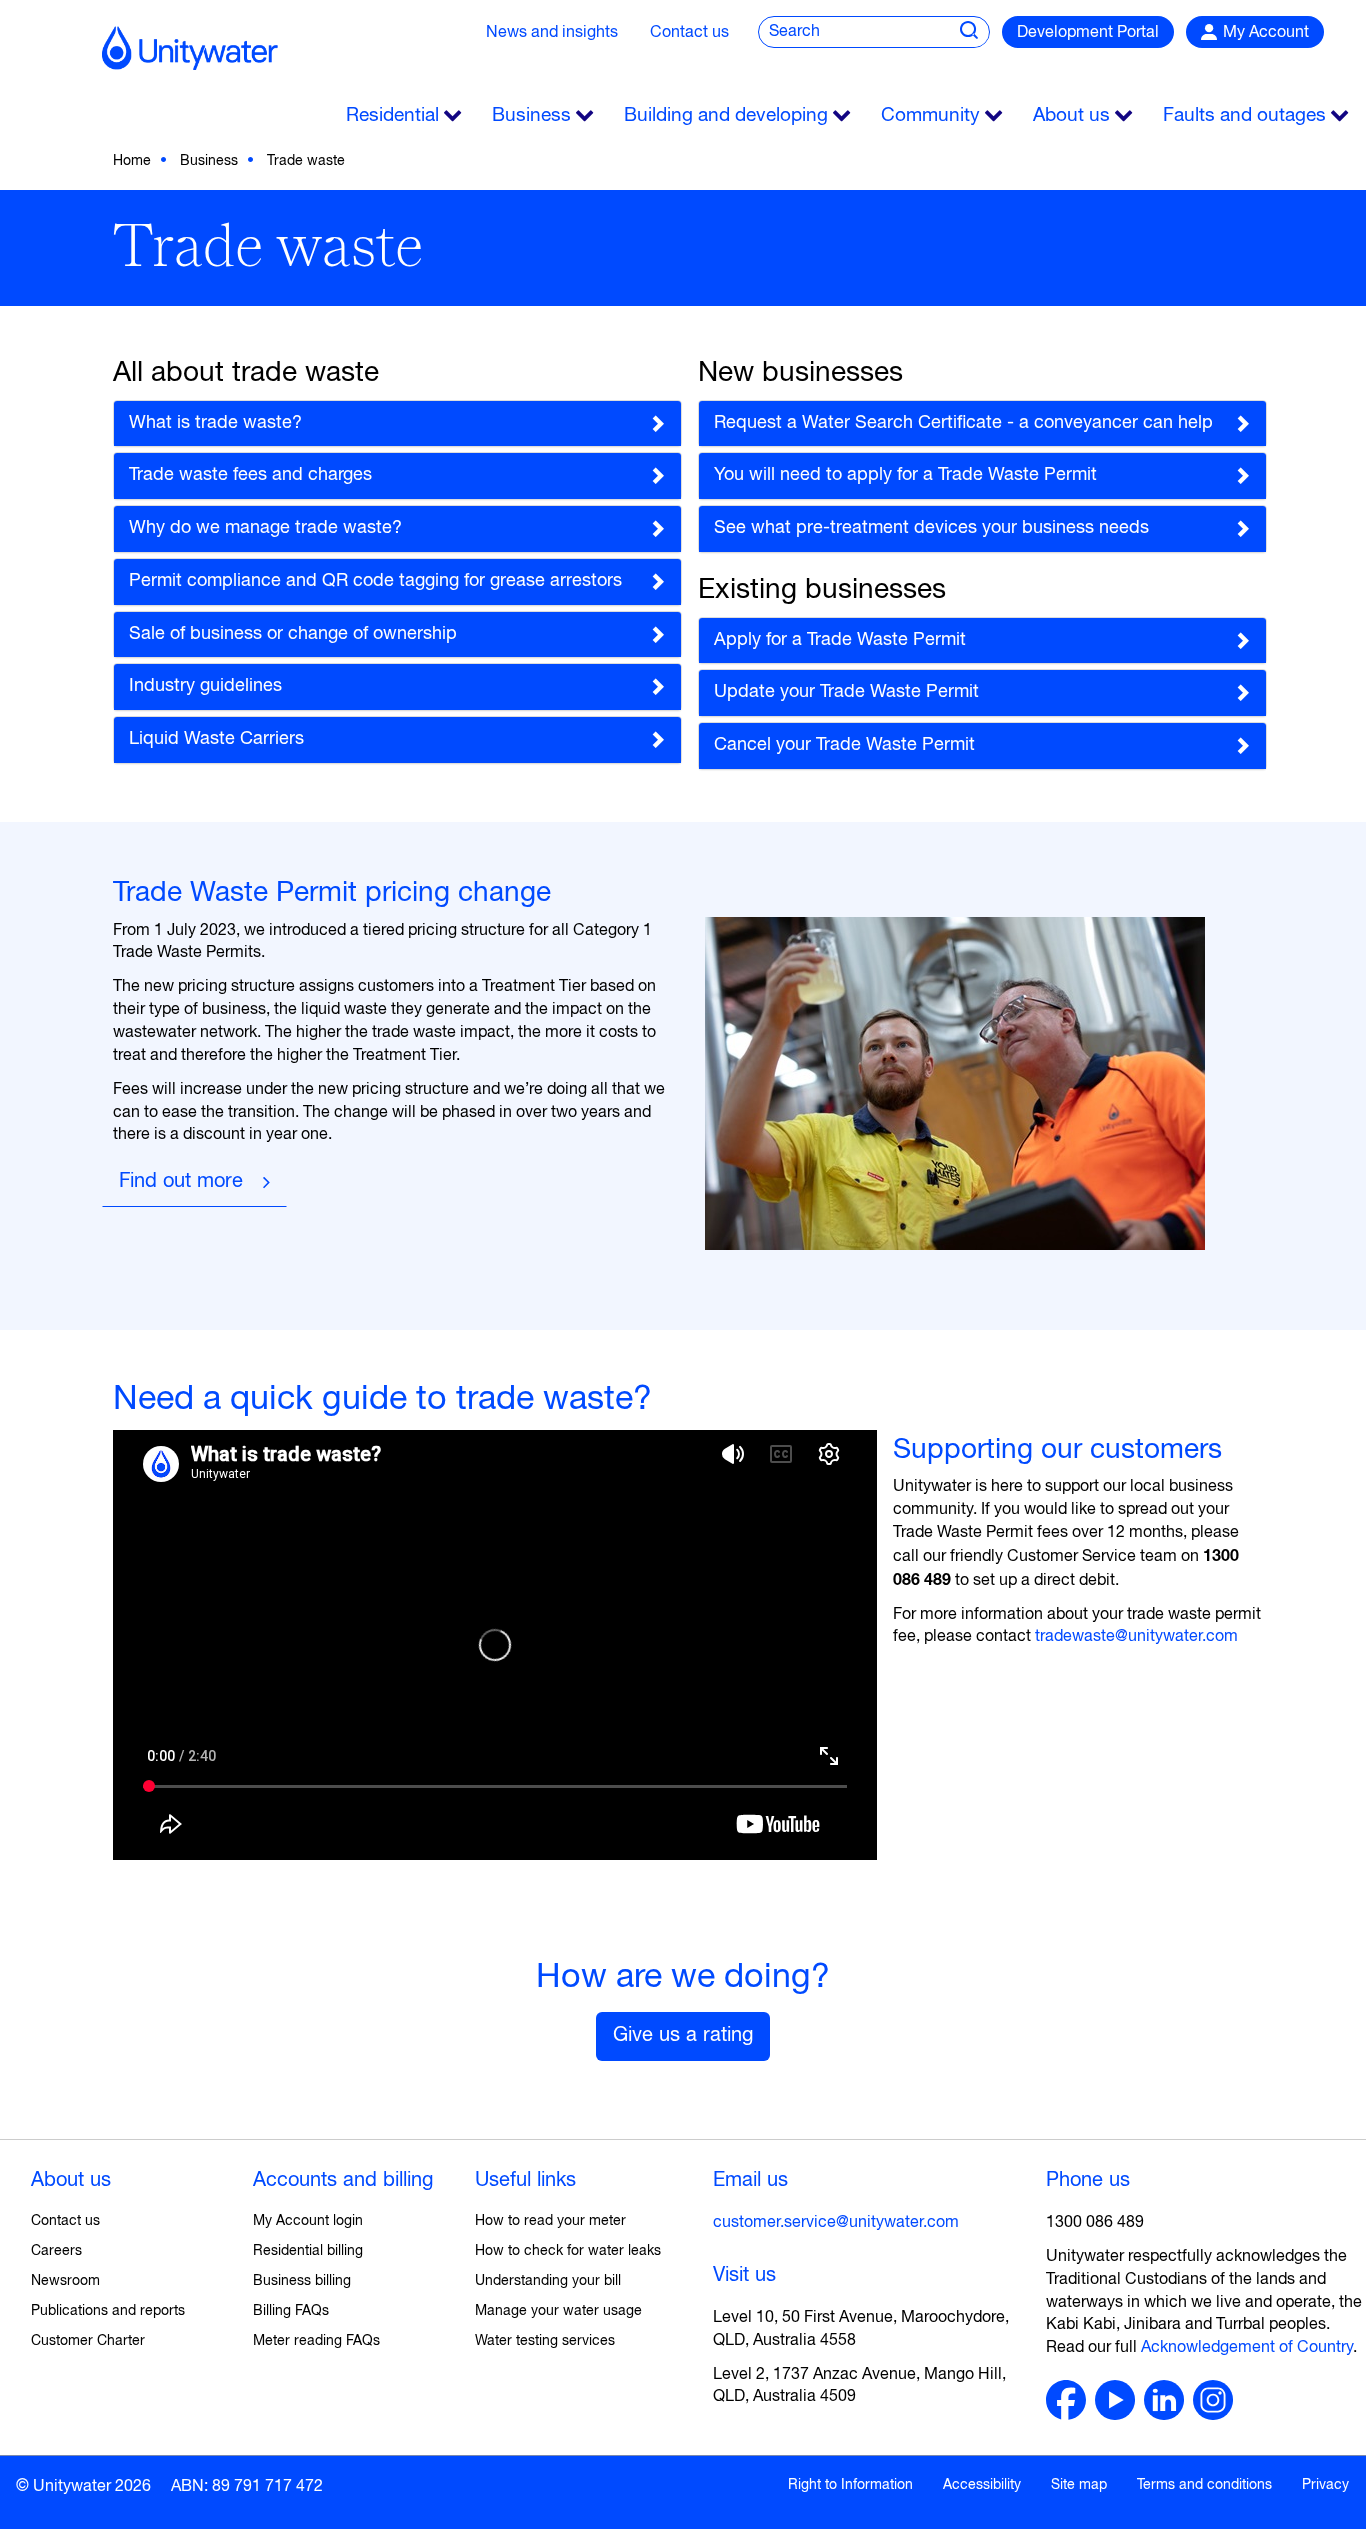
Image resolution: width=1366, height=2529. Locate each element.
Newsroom (65, 2281)
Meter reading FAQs (316, 2341)
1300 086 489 (1095, 2223)
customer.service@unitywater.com (836, 2223)
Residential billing (308, 2251)
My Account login (308, 2221)
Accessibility (982, 2485)
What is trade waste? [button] (215, 423)
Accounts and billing (343, 2180)
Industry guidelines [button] (205, 686)
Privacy (1325, 2485)
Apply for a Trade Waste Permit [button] (840, 640)
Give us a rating (683, 2035)
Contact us (689, 33)
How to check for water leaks (568, 2251)
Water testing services (545, 2341)
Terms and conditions (1204, 2485)
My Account (1266, 33)
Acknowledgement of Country (1247, 2348)
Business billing (302, 2281)
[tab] (397, 424)
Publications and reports (108, 2311)
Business (209, 161)
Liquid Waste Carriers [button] (216, 739)
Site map (1079, 2485)
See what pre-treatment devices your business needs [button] (931, 528)
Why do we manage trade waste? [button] (265, 528)
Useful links (525, 2180)
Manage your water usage (558, 2311)
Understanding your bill (548, 2281)
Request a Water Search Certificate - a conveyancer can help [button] (963, 423)
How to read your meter (550, 2221)
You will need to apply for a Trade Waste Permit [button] (905, 475)
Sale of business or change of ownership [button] (293, 634)
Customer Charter (88, 2341)
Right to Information (850, 2485)
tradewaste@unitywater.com (1136, 1637)
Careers (56, 2251)
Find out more (181, 1181)
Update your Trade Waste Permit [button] (846, 692)
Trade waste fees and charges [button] (250, 475)
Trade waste (306, 161)
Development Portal (1088, 33)
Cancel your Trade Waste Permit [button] (844, 745)
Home (132, 161)
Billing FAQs (291, 2311)
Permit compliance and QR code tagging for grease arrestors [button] (375, 581)
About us (71, 2180)
